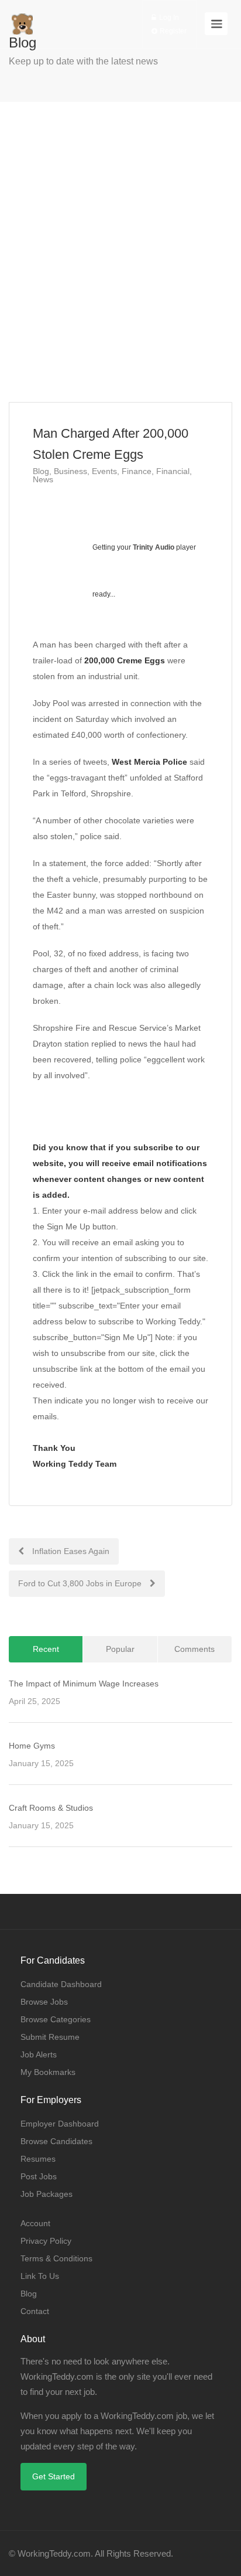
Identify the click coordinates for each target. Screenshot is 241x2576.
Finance (137, 471)
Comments (194, 1649)
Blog (41, 471)
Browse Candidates (56, 2141)
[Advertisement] (120, 252)
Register (172, 31)
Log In (168, 18)
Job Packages (47, 2194)
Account (35, 2223)
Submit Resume (50, 2037)
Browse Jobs (44, 2002)
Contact (35, 2311)
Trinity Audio (154, 547)
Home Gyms (32, 1746)
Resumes (38, 2159)
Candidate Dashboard (61, 1984)
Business (70, 471)
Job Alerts (39, 2054)
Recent (46, 1649)
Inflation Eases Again (70, 1551)
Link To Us (40, 2276)
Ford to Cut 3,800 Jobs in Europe (81, 1583)
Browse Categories (56, 2019)
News (43, 479)
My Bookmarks (48, 2072)
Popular (120, 1649)
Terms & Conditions (56, 2258)
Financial (173, 471)
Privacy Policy (46, 2241)
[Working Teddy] (22, 18)
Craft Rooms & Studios (51, 1808)
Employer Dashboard (60, 2124)
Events (104, 471)
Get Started (54, 2476)
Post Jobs (39, 2176)
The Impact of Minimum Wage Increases (84, 1684)
